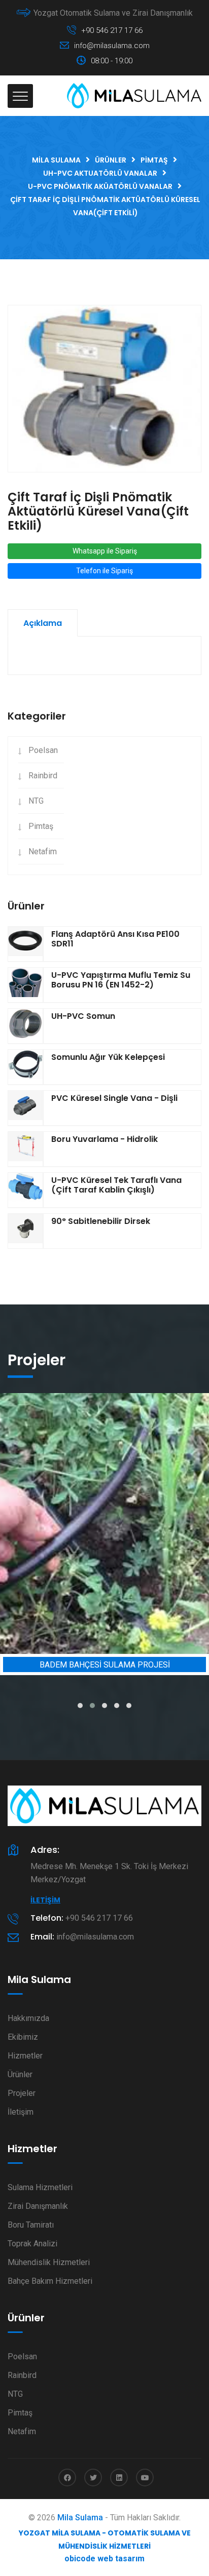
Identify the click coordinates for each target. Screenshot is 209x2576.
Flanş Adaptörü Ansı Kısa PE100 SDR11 (115, 939)
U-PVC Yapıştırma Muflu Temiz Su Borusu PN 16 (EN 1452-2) (121, 980)
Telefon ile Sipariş (104, 571)
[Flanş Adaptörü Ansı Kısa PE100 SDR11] (25, 944)
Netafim (43, 851)
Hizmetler (25, 2056)
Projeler (22, 2093)
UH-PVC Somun (83, 1016)
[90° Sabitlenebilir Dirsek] (25, 1231)
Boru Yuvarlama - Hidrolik (104, 1139)
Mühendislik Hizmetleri (49, 2262)
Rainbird (43, 776)
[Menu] (20, 96)
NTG (36, 801)
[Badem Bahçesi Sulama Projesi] (104, 1523)
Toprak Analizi (32, 2244)
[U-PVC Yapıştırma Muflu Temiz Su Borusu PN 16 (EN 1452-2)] (25, 985)
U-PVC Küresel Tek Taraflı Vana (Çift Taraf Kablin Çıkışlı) (116, 1185)
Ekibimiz (23, 2037)
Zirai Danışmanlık (38, 2206)
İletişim (45, 1900)
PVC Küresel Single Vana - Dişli (114, 1098)
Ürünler (20, 2074)
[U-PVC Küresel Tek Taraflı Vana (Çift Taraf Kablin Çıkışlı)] (25, 1190)
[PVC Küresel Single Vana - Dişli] (25, 1108)
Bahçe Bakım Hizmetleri (50, 2281)
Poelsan (43, 750)
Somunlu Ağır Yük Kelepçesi (108, 1057)
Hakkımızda (28, 2018)
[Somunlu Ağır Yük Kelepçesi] (25, 1067)
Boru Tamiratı (31, 2225)
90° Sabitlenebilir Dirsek (101, 1221)
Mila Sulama (80, 2518)
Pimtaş (41, 826)
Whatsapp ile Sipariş (105, 551)
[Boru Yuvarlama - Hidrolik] (25, 1149)
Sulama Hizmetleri (40, 2187)
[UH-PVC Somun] (25, 1026)
